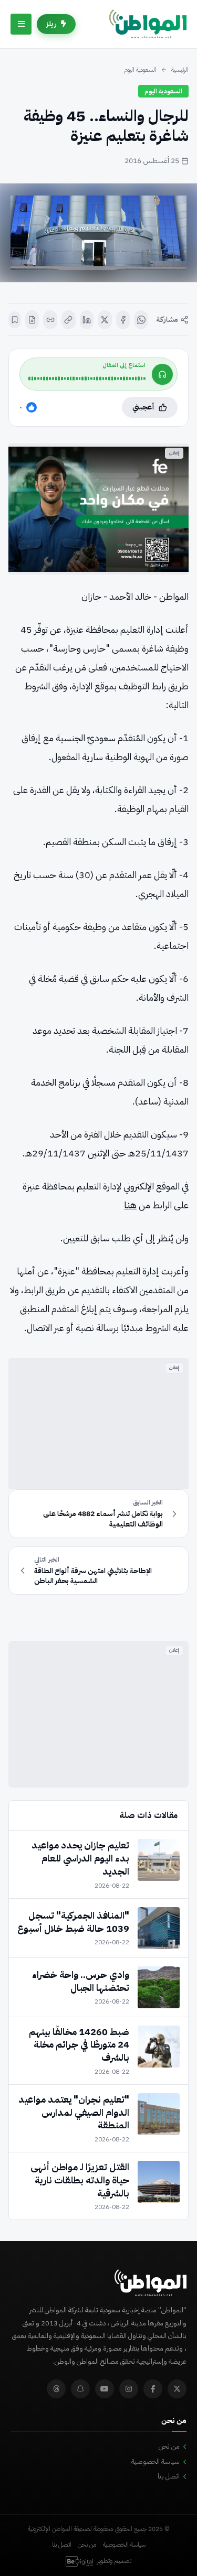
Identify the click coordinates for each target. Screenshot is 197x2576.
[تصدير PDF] (32, 320)
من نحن (169, 2446)
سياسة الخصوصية (155, 2461)
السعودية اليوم (140, 70)
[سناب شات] (80, 2389)
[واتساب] (141, 320)
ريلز (51, 24)
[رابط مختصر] (50, 320)
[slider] (87, 378)
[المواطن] (148, 24)
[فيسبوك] (123, 320)
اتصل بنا (169, 2476)
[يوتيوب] (105, 2389)
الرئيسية (180, 70)
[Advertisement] (98, 1424)
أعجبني (143, 407)
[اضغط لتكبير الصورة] (98, 233)
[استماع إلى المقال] (162, 374)
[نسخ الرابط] (69, 320)
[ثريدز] (56, 2389)
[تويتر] (177, 2389)
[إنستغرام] (129, 2389)
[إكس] (105, 320)
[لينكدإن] (87, 320)
